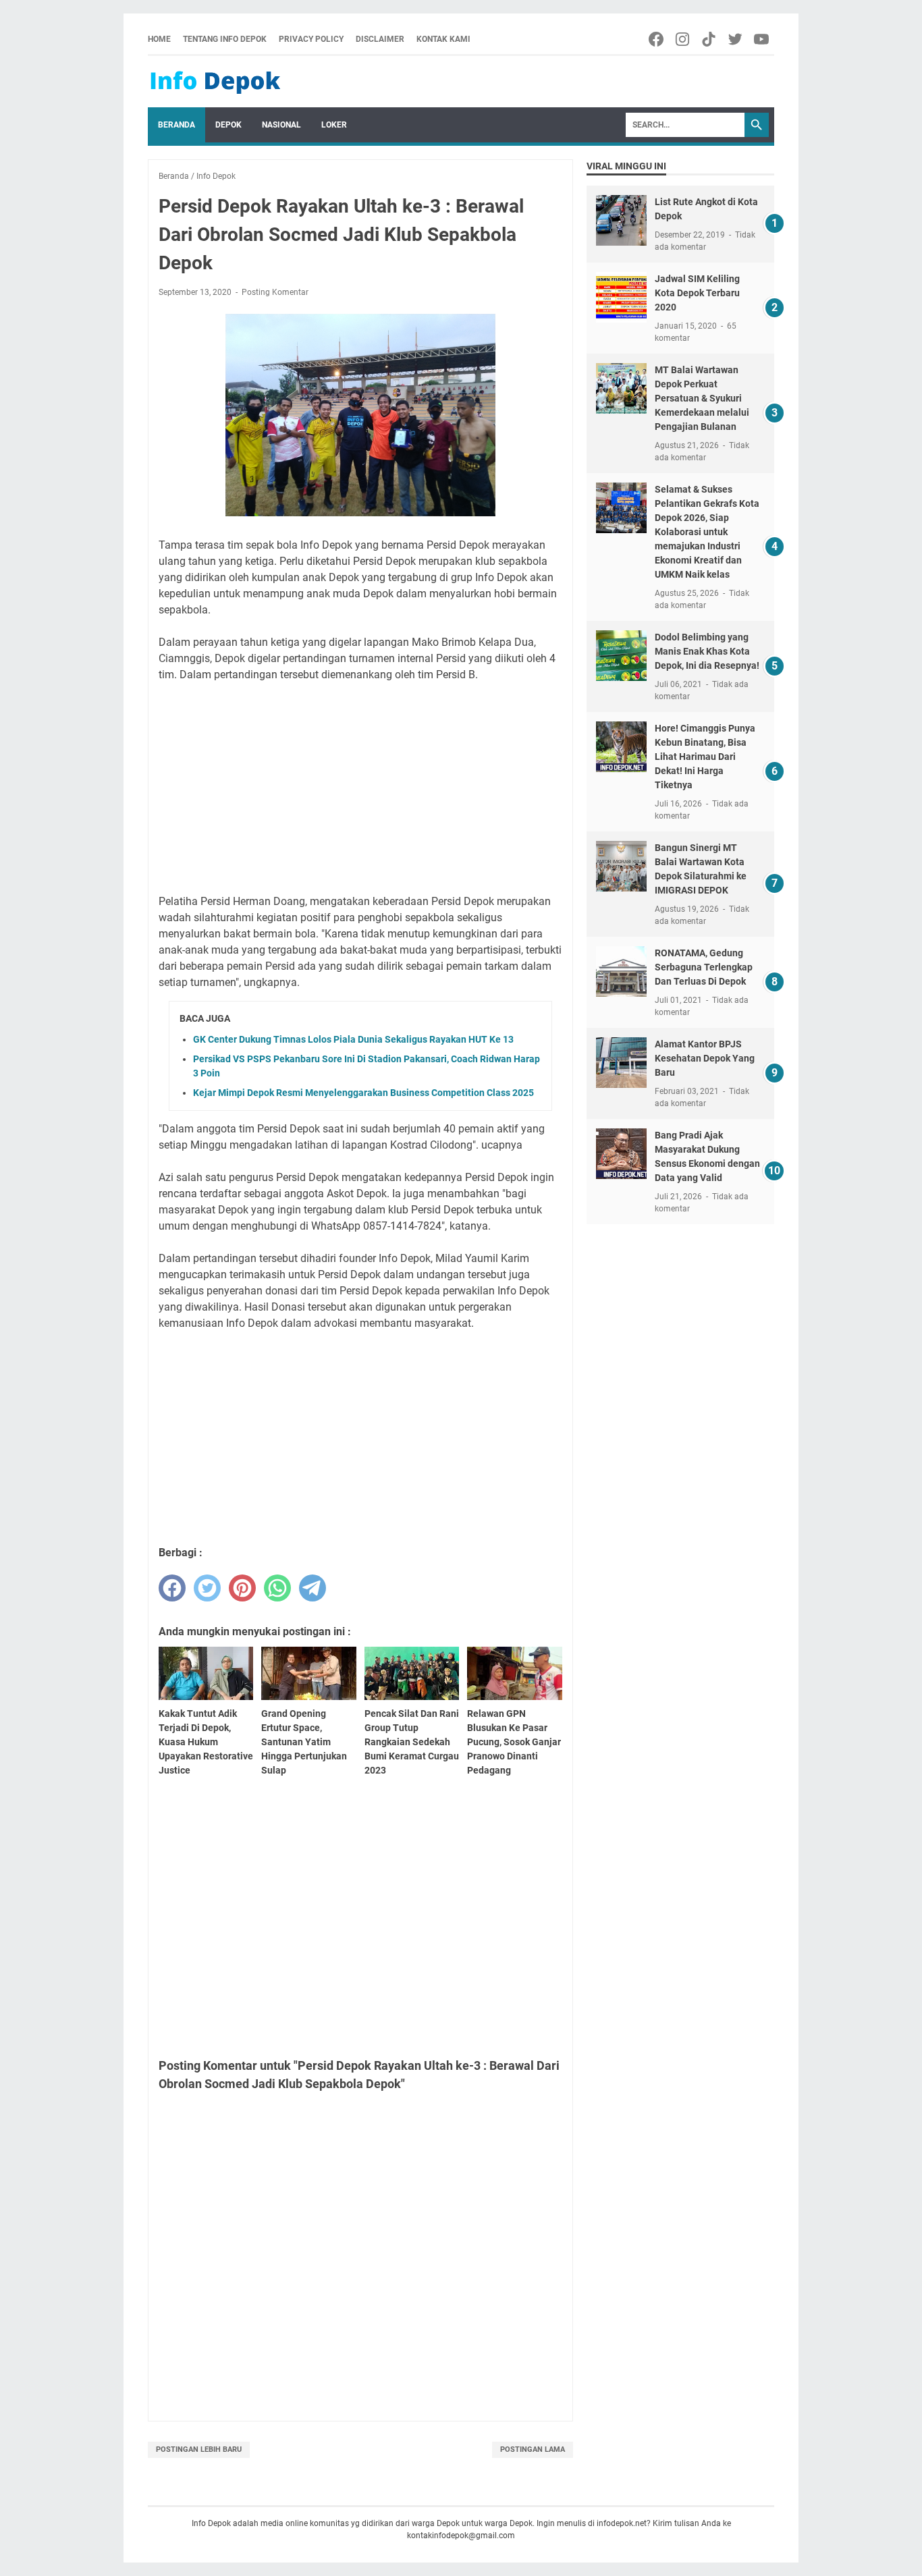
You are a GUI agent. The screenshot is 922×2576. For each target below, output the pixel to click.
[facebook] (172, 1588)
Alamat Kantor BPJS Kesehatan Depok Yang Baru (705, 1058)
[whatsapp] (277, 1588)
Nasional (281, 125)
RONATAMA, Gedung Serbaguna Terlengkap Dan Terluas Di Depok (704, 967)
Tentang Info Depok (225, 39)
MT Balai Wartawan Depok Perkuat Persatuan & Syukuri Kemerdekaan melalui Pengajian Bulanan (702, 398)
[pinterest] (242, 1588)
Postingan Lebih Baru (199, 2449)
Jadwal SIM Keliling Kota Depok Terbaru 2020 (697, 293)
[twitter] (207, 1588)
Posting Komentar (275, 292)
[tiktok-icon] (710, 39)
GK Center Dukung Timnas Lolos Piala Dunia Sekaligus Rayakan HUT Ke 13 (353, 1039)
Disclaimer (380, 39)
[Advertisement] (360, 788)
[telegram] (313, 1588)
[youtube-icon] (762, 39)
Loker (334, 125)
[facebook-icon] (657, 39)
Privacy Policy (311, 39)
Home (159, 39)
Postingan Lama (533, 2449)
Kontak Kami (443, 39)
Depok (228, 125)
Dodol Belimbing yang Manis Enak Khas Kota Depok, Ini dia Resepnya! (707, 651)
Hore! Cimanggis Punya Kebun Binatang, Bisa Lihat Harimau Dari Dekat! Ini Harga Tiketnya (705, 757)
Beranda (177, 125)
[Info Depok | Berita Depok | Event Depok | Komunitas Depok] (215, 82)
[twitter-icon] (736, 39)
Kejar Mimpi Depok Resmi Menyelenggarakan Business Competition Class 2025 (363, 1093)
